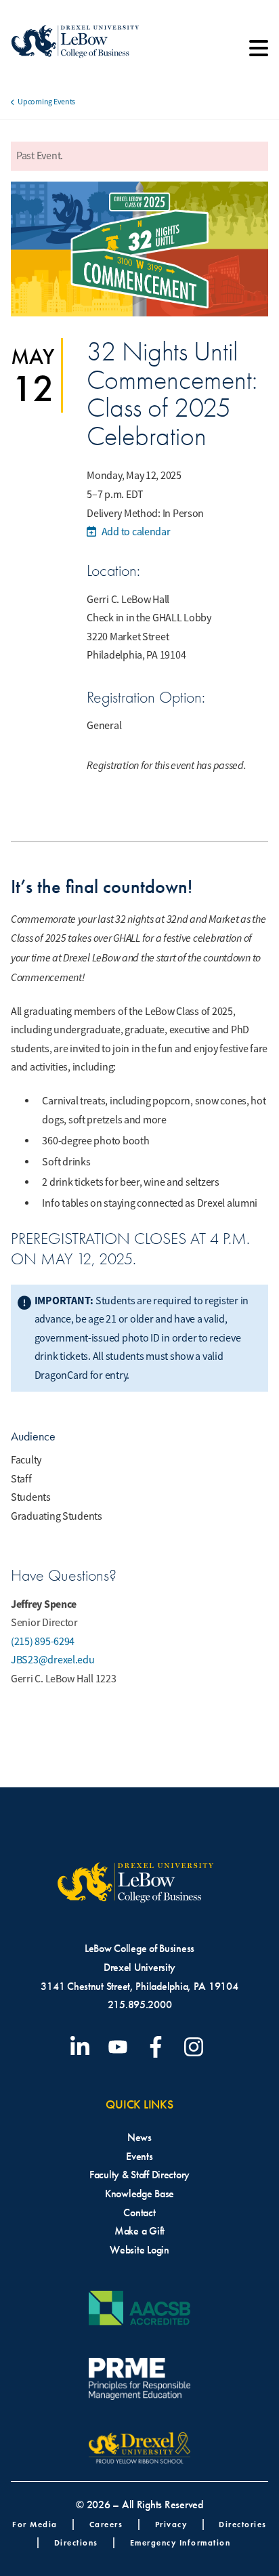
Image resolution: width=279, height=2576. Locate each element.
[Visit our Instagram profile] (196, 2047)
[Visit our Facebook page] (158, 2047)
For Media (35, 2524)
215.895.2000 (140, 2004)
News (139, 2137)
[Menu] (259, 53)
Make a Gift (139, 2231)
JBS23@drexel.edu (53, 1660)
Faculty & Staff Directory (139, 2175)
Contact (139, 2213)
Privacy (171, 2524)
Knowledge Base (139, 2194)
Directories (243, 2524)
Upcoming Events (46, 102)
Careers (106, 2524)
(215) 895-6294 (43, 1642)
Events (139, 2156)
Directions (76, 2542)
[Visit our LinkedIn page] (83, 2047)
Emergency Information (180, 2542)
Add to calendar (135, 532)
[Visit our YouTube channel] (121, 2047)
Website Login (139, 2250)
